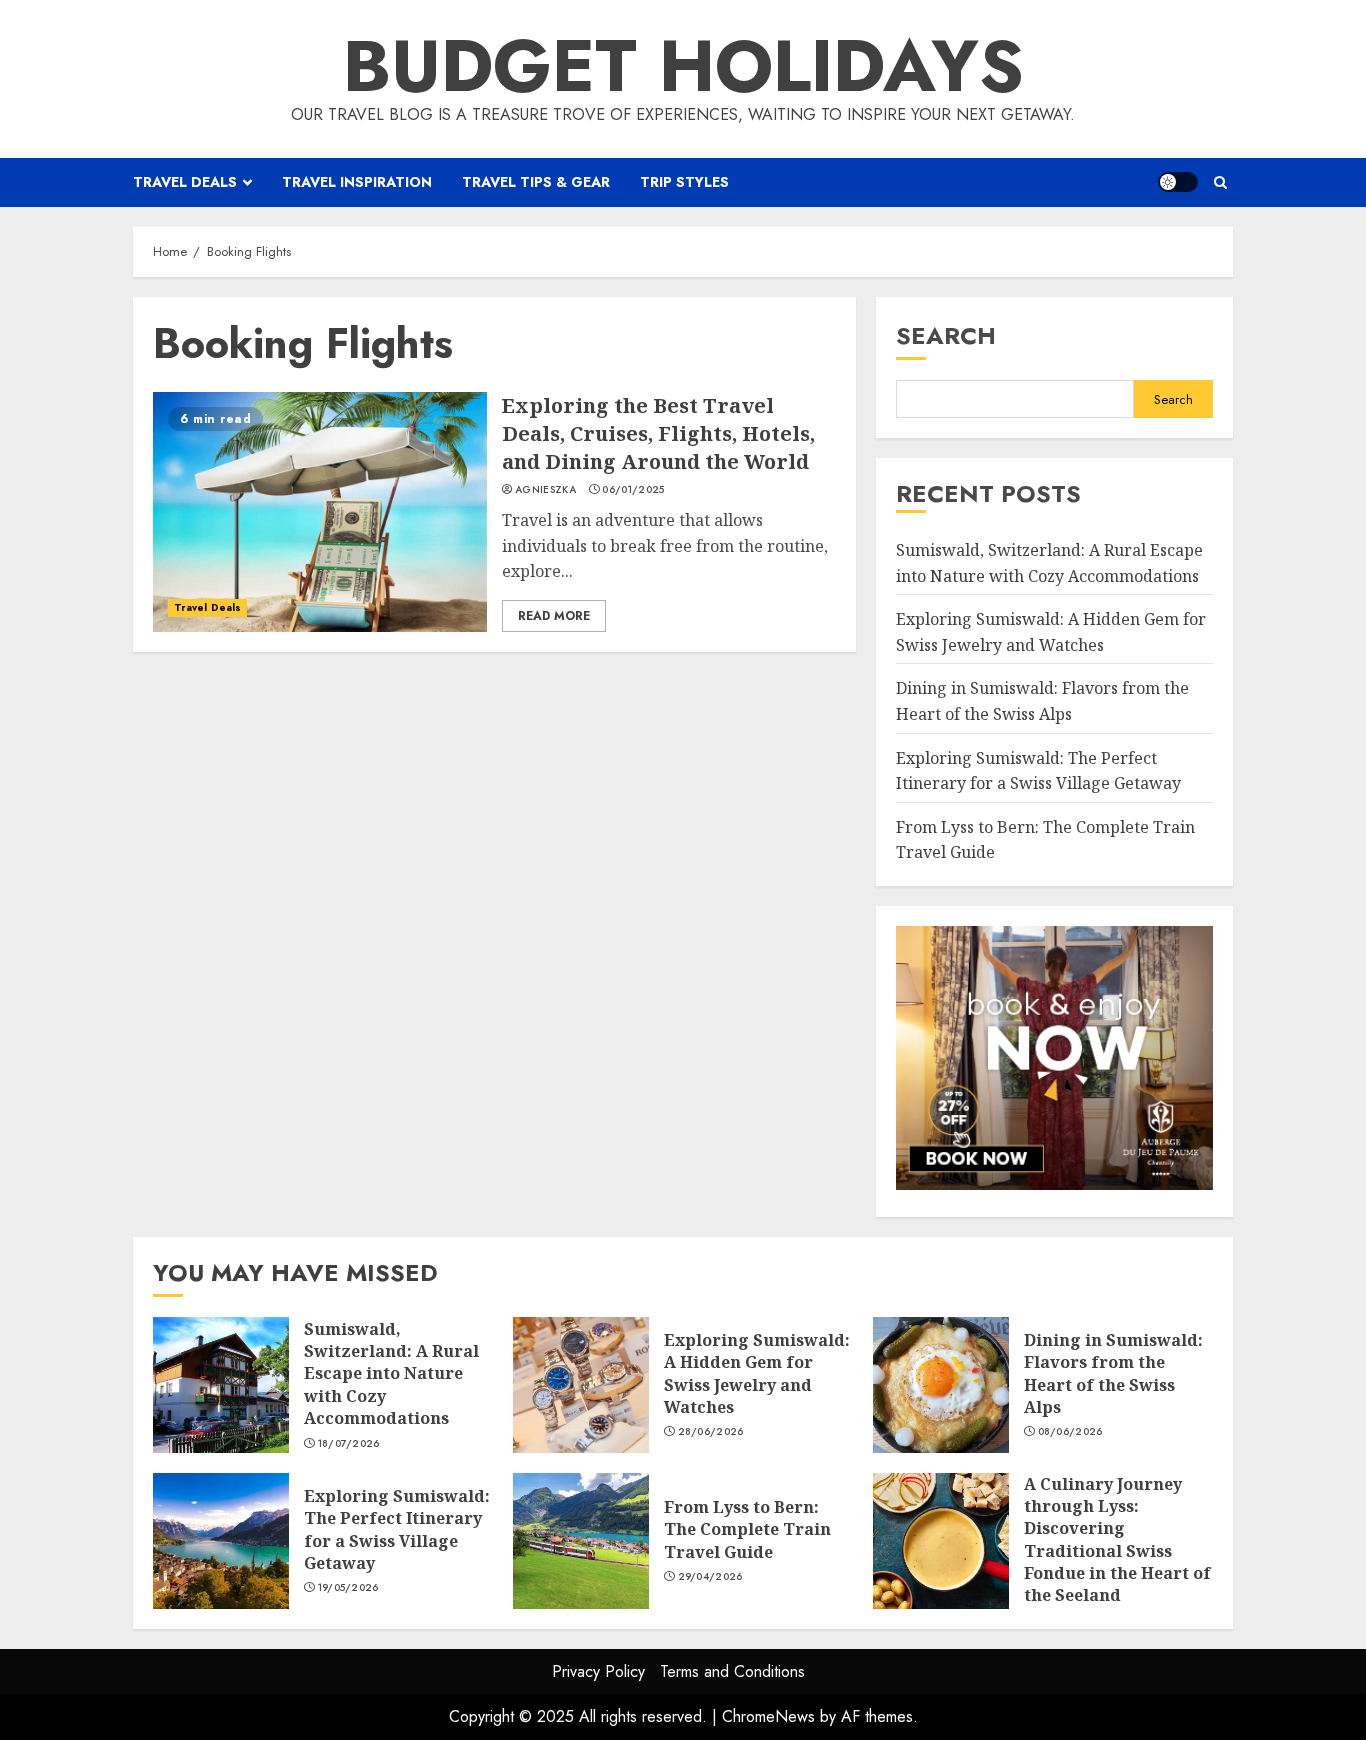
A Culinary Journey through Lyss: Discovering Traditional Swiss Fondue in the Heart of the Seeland (941, 1541)
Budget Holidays (683, 66)
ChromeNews (768, 1716)
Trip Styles (684, 182)
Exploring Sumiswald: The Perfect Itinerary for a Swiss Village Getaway (221, 1541)
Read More (554, 616)
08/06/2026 (1070, 1432)
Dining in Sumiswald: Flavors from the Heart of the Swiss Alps (941, 1385)
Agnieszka (545, 490)
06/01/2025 (633, 490)
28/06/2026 (711, 1432)
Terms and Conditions (732, 1671)
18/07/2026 (349, 1444)
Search (946, 335)
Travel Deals (185, 182)
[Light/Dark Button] (1178, 182)
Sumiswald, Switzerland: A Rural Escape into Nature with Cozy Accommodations (221, 1385)
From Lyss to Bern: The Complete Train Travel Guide (581, 1541)
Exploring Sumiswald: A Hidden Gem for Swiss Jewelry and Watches (581, 1385)
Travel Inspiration (357, 182)
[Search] (1220, 182)
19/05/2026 (348, 1588)
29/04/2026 (710, 1577)
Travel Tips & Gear (536, 182)
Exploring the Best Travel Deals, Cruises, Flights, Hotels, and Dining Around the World (320, 512)
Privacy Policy (598, 1671)
